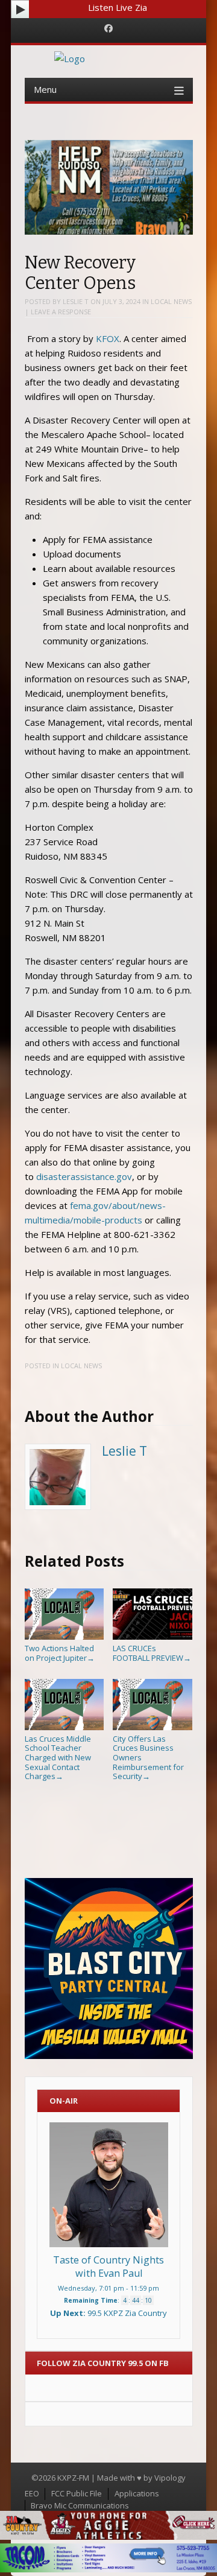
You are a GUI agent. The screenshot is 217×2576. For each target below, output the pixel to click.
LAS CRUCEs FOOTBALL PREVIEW (152, 1653)
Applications (137, 2493)
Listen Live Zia (118, 7)
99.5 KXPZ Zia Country (127, 2313)
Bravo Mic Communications (80, 2505)
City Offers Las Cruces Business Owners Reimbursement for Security (148, 1757)
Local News (171, 301)
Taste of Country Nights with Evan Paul (108, 2267)
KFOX (108, 338)
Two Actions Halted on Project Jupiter (60, 1653)
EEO (32, 2493)
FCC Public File (77, 2493)
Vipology (170, 2478)
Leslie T (76, 301)
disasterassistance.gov (84, 1176)
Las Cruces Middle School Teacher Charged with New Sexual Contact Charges (58, 1757)
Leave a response (61, 312)
